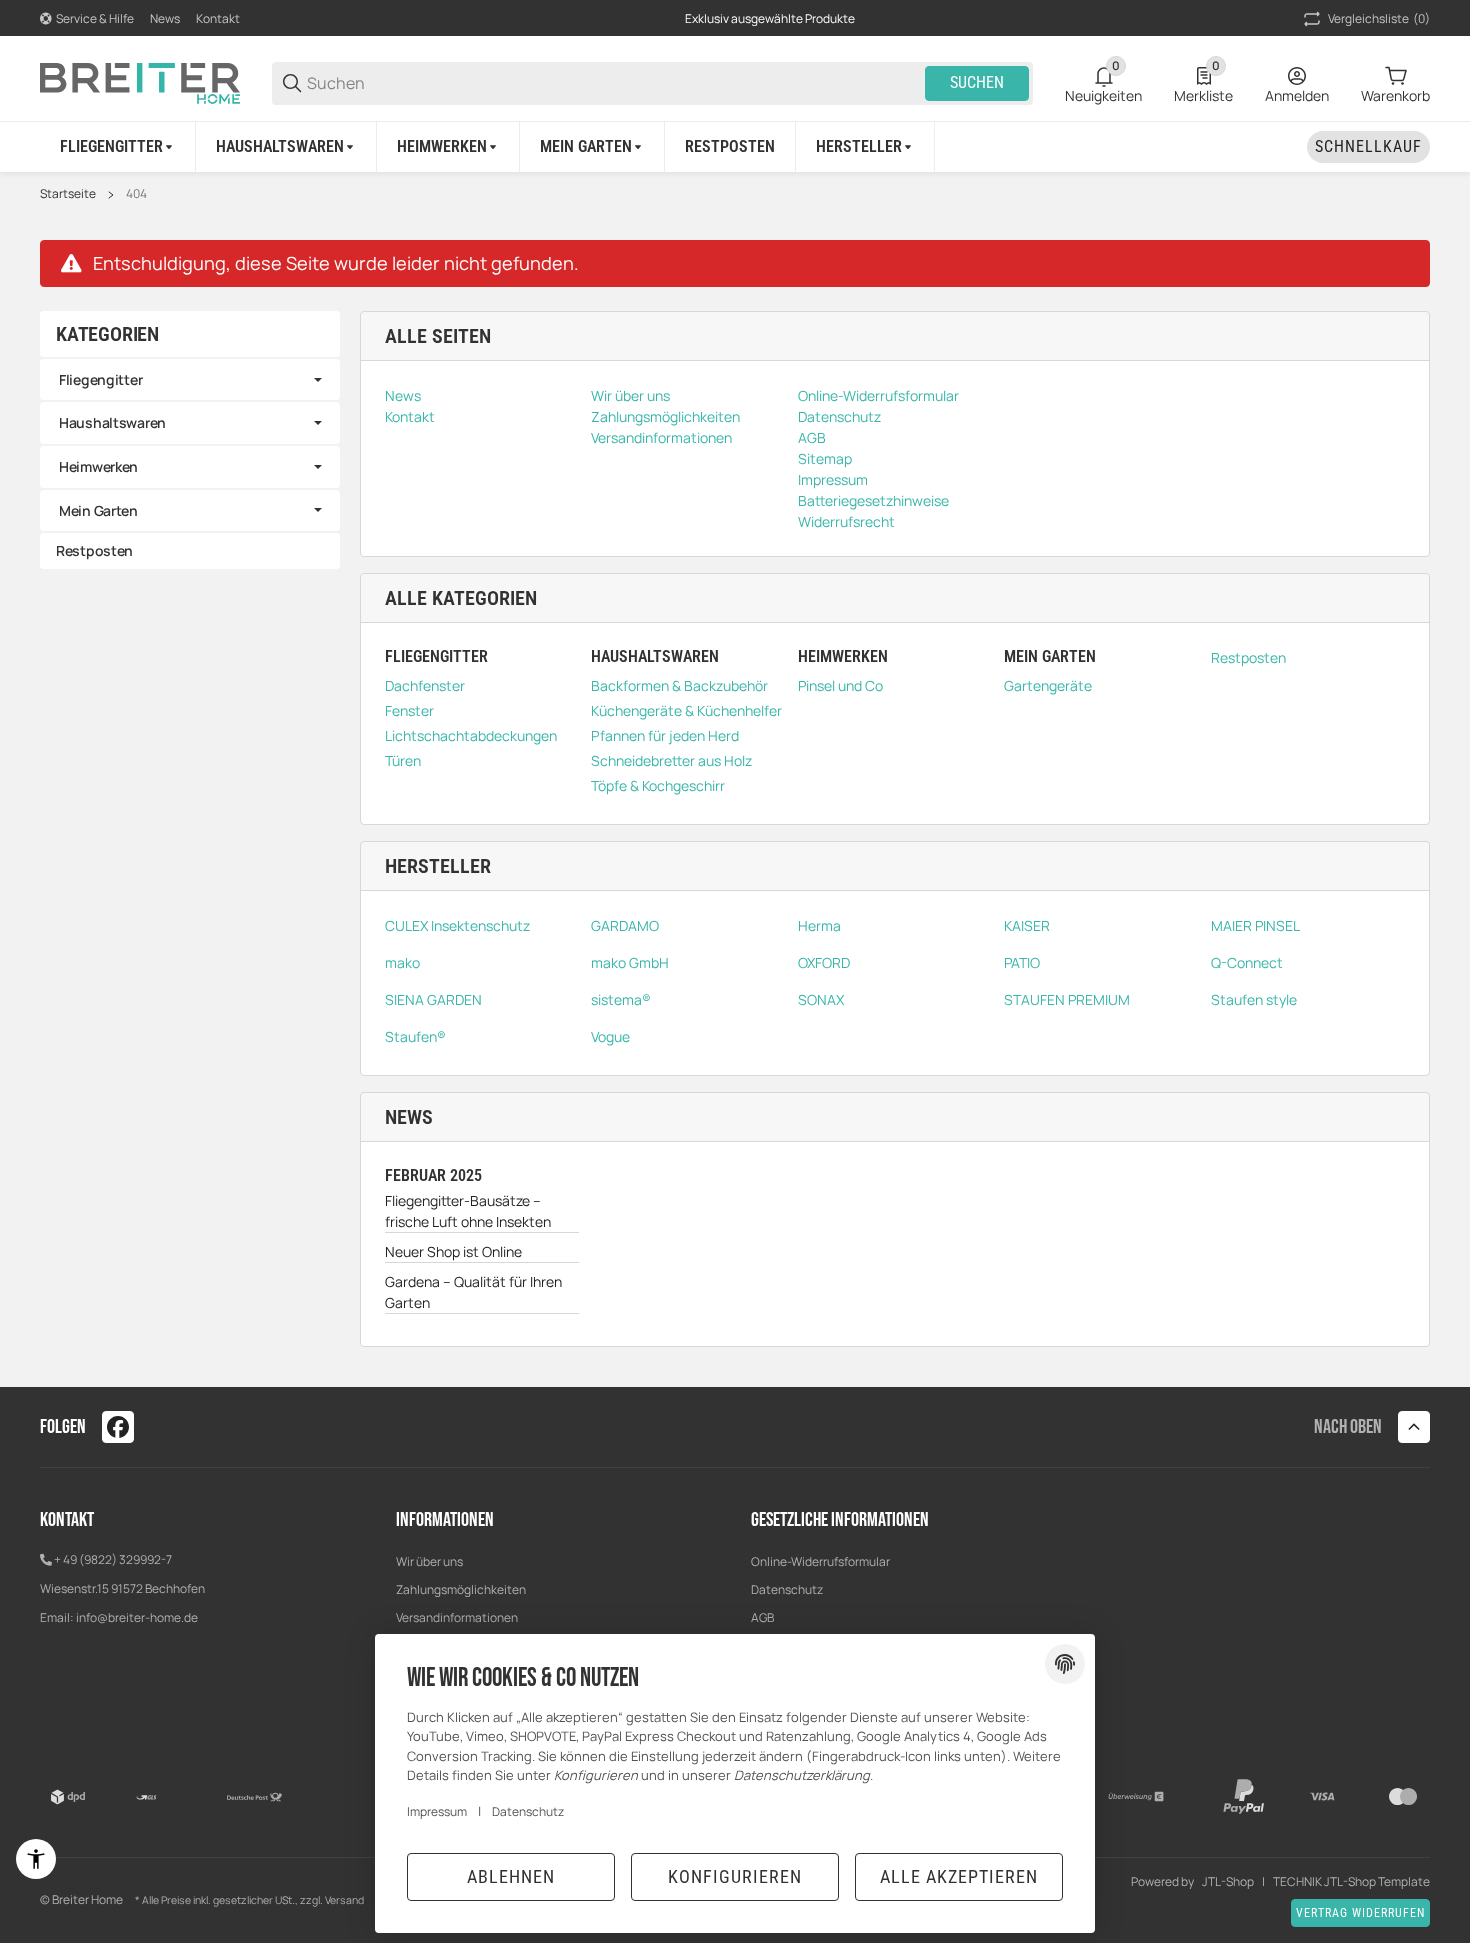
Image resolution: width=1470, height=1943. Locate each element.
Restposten (1248, 657)
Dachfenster (425, 685)
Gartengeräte (1048, 685)
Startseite (68, 194)
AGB (762, 1617)
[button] (865, 147)
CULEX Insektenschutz (457, 925)
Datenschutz (787, 1589)
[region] (735, 146)
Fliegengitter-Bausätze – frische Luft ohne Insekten (468, 1211)
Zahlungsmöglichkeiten (461, 1589)
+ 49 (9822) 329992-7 (113, 1559)
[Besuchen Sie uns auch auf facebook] (118, 1427)
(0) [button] (1379, 18)
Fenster (409, 710)
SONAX (821, 999)
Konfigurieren (735, 1876)
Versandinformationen (457, 1617)
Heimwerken (98, 466)
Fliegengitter (100, 379)
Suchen (977, 82)
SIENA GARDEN (433, 999)
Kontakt (218, 18)
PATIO (1022, 962)
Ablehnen (511, 1876)
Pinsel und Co (840, 685)
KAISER (1027, 925)
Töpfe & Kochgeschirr (658, 785)
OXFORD (824, 962)
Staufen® (415, 1036)
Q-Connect (1247, 962)
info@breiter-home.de (137, 1617)
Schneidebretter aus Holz (671, 760)
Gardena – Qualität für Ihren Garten (473, 1292)
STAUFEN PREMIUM (1067, 999)
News (165, 18)
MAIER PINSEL (1255, 925)
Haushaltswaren (112, 422)
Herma (819, 925)
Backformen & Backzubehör (679, 685)
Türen (403, 760)
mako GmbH (630, 962)
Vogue (610, 1036)
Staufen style (1254, 999)
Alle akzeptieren (959, 1876)
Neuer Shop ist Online (453, 1251)
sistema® (621, 999)
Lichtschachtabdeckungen (471, 735)
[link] (190, 380)
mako (402, 962)
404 (136, 194)
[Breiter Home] (140, 81)
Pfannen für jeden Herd (665, 735)
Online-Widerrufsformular (820, 1561)
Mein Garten (98, 510)
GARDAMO (625, 925)
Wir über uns (429, 1561)
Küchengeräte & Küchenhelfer (686, 710)
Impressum (437, 1811)
